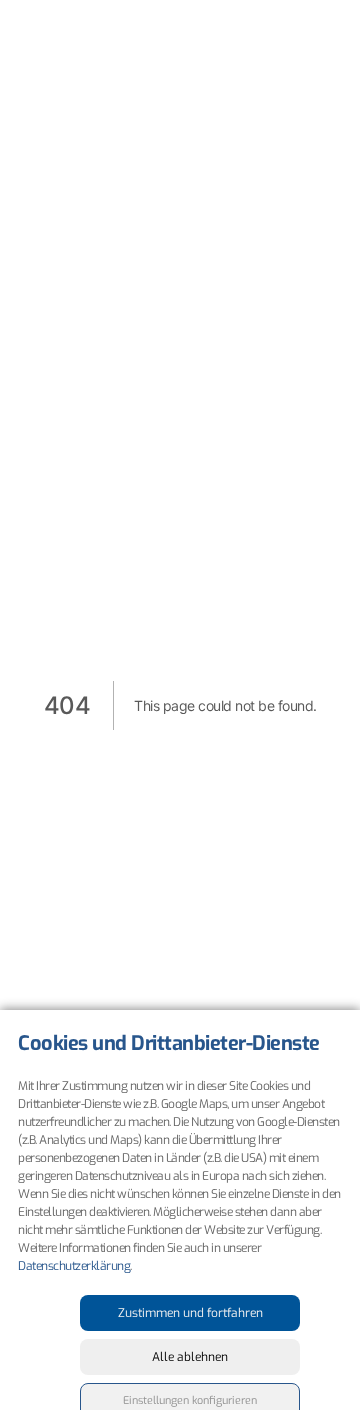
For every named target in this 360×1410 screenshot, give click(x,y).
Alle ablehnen (190, 1357)
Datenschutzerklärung (74, 1266)
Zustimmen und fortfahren (190, 1313)
